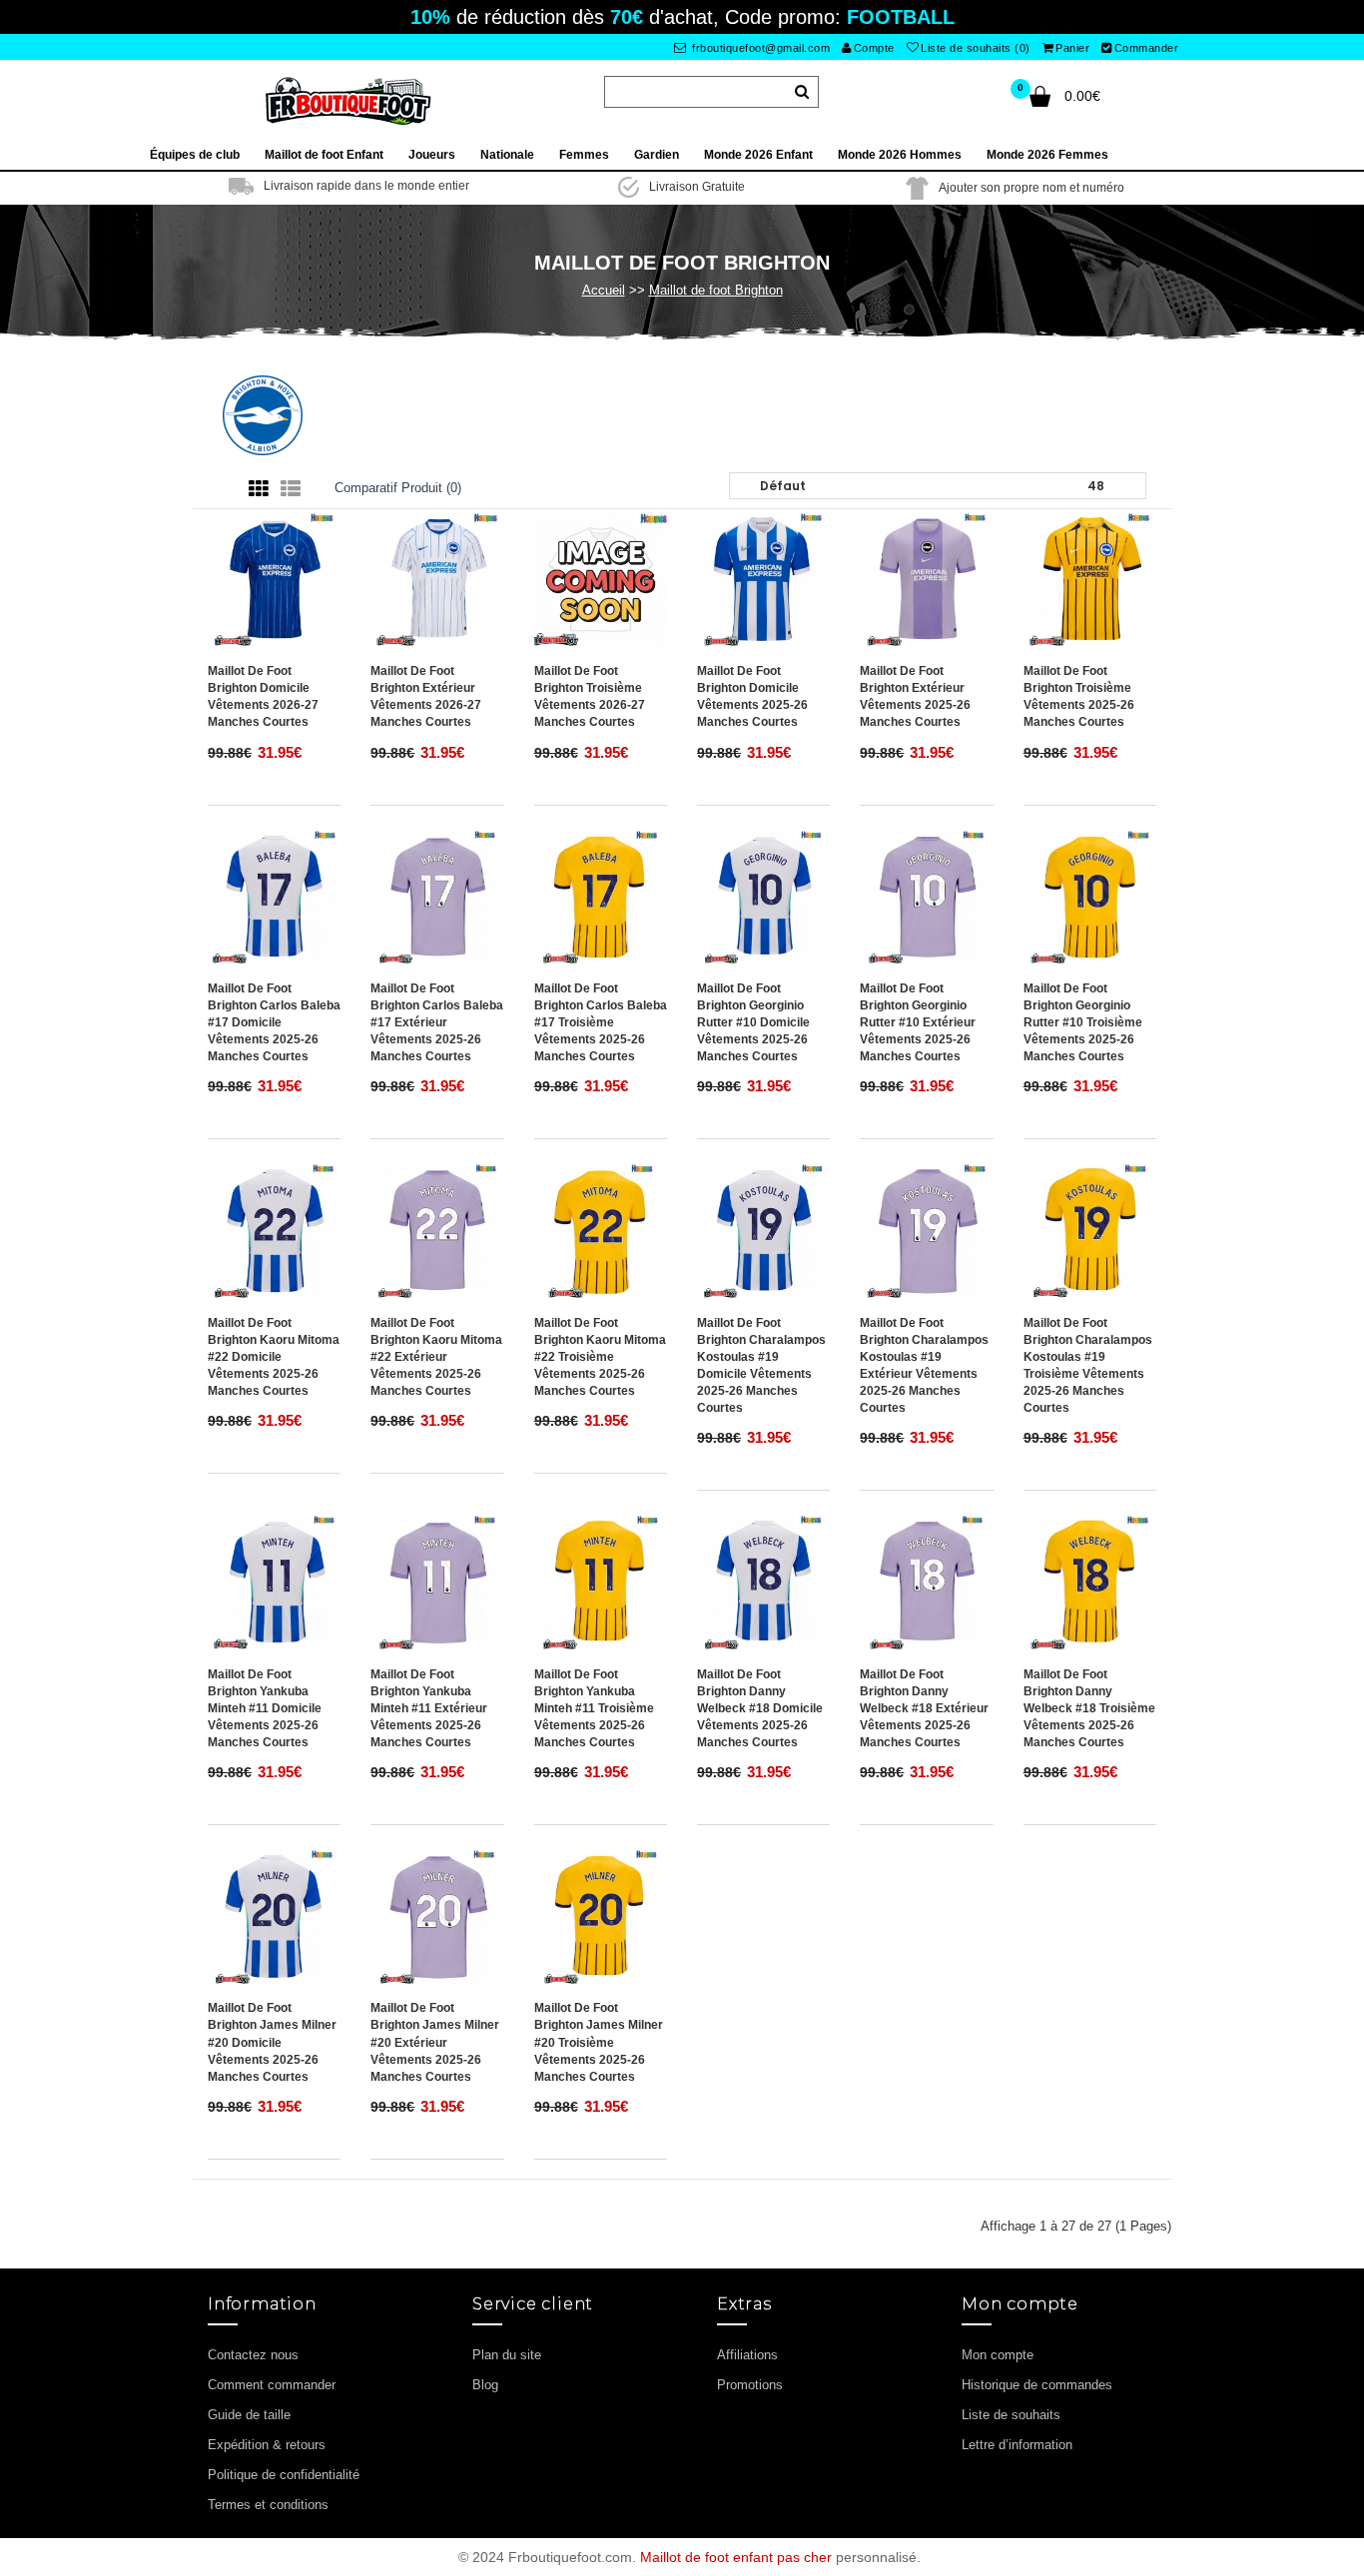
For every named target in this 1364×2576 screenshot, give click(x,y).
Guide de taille (249, 2415)
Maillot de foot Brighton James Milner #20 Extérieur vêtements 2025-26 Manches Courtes (435, 2042)
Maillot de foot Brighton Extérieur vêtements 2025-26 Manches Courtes (915, 696)
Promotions (750, 2385)
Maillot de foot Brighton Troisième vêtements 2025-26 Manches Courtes (1079, 696)
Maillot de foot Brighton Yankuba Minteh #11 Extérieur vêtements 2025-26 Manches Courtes (429, 1709)
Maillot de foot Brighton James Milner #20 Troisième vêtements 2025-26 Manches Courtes (599, 2042)
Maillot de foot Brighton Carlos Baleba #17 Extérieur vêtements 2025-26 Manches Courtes (437, 1023)
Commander (1147, 48)
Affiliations (747, 2355)
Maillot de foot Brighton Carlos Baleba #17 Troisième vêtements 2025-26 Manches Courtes (601, 1023)
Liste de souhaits (1011, 2415)
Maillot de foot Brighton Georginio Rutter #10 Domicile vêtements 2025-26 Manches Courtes (753, 1023)
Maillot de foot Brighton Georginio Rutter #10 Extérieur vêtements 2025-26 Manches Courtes (918, 1023)
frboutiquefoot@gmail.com (760, 48)
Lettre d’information (1017, 2445)
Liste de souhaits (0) (976, 48)
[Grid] (259, 489)
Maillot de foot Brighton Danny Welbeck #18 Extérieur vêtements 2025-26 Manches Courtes (924, 1709)
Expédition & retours (267, 2445)
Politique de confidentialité (284, 2475)
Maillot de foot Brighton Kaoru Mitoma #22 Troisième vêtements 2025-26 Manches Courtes (600, 1357)
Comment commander (272, 2385)
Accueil (604, 290)
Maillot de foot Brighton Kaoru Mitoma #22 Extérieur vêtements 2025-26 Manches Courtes (436, 1357)
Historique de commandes (1037, 2385)
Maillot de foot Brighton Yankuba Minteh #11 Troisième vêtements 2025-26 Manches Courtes (594, 1709)
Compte (874, 48)
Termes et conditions (268, 2505)
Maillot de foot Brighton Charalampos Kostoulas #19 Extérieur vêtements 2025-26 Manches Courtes (924, 1366)
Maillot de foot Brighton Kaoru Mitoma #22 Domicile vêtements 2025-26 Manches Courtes (274, 1357)
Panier (1072, 48)
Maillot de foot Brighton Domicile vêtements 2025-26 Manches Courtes (752, 696)
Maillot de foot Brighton (716, 290)
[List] (291, 489)
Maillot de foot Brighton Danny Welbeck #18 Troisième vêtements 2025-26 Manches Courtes (1089, 1709)
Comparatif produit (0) (398, 488)
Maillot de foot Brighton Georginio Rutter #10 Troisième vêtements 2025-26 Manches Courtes (1083, 1023)
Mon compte (998, 2355)
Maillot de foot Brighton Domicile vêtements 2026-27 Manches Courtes (263, 696)
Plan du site (507, 2355)
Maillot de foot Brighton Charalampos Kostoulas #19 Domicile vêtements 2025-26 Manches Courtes (761, 1366)
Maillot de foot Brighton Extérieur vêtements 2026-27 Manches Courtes (426, 696)
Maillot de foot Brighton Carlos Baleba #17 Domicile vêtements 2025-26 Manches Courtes (274, 1023)
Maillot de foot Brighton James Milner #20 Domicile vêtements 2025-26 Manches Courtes (272, 2042)
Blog (485, 2385)
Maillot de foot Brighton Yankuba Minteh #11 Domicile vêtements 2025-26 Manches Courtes (265, 1709)
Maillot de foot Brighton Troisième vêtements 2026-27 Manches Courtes (590, 696)
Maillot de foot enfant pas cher (736, 2557)
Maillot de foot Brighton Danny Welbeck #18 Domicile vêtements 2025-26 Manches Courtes (760, 1709)
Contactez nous (253, 2355)
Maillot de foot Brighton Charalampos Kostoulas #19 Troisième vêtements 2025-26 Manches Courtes (1088, 1366)
